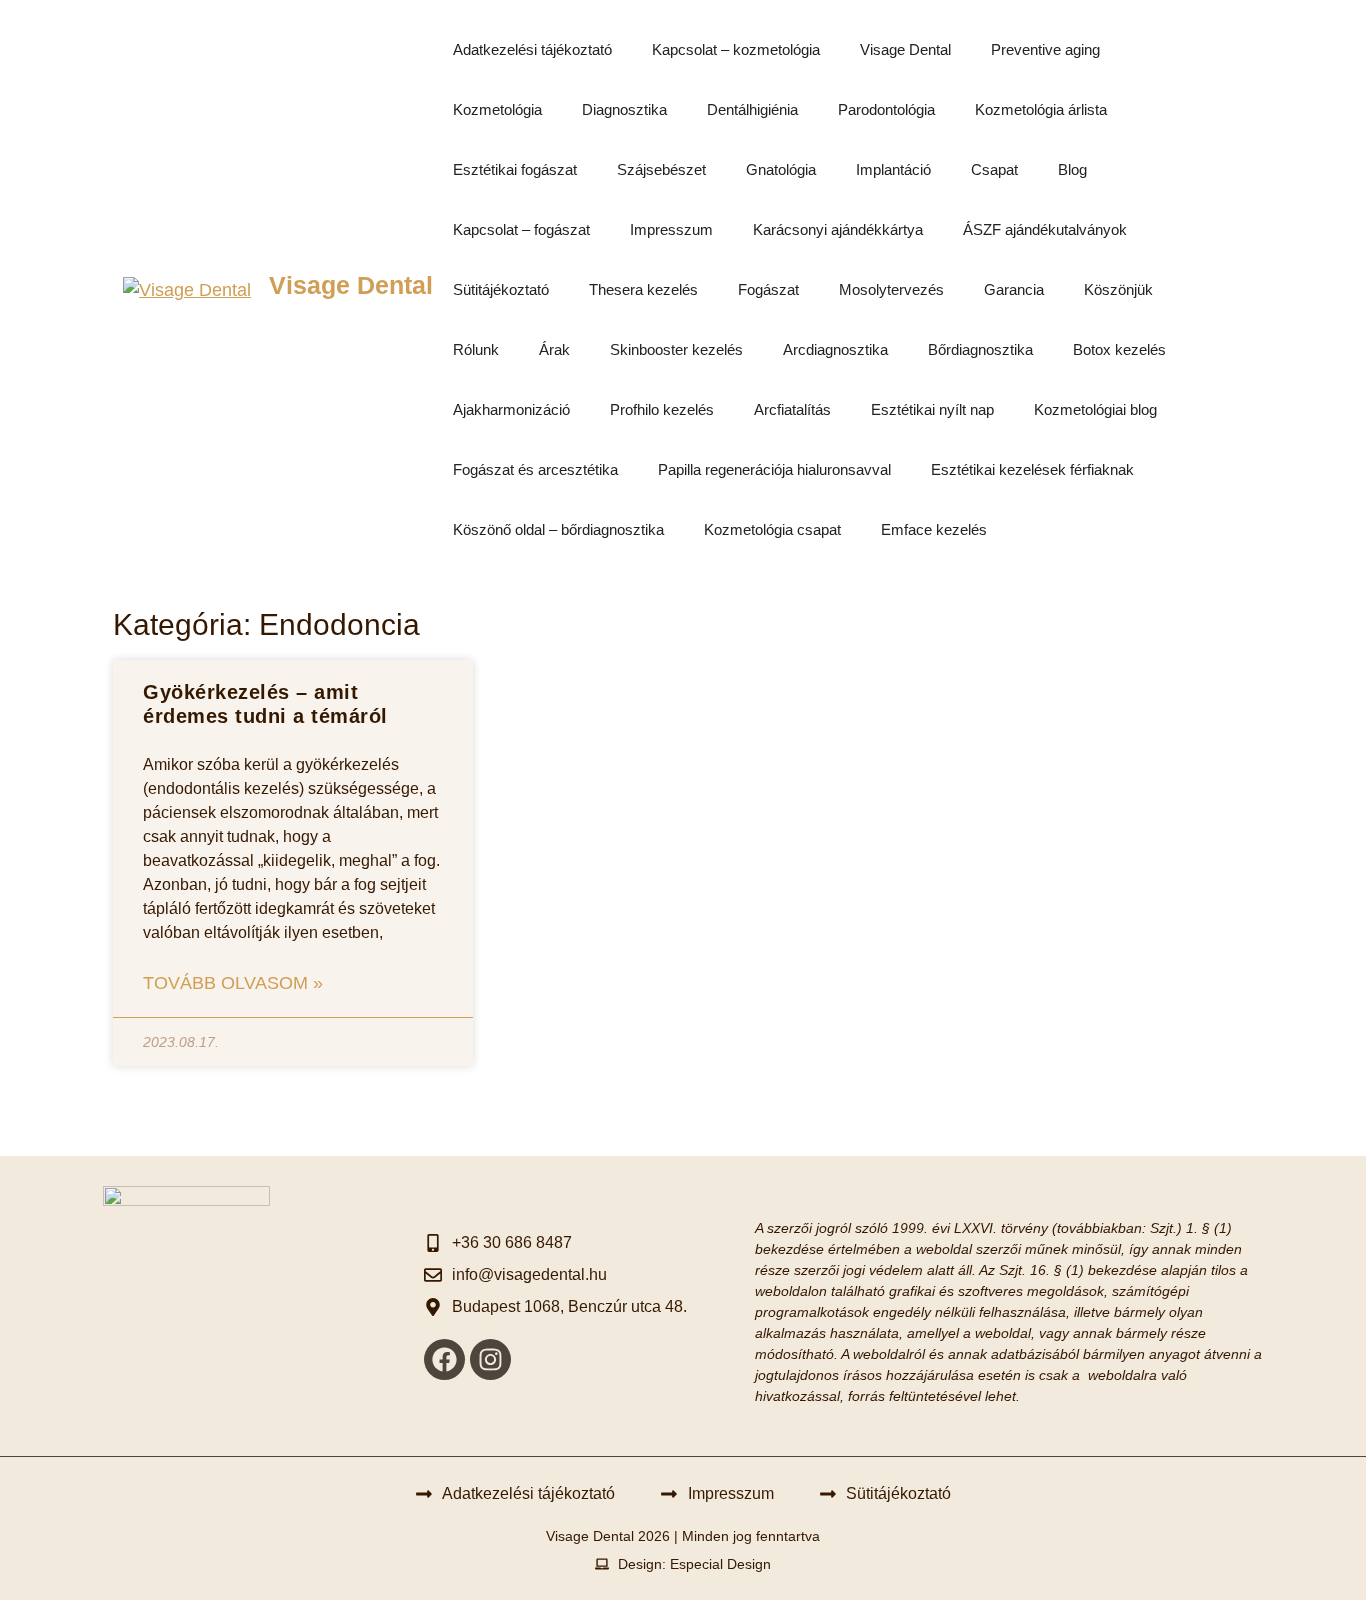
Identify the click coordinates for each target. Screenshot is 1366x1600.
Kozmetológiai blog (1095, 409)
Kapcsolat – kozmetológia (736, 49)
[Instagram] (490, 1359)
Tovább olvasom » (233, 983)
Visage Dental (351, 285)
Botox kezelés (1119, 349)
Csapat (994, 169)
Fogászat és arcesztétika (535, 469)
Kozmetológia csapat (772, 529)
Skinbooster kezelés (676, 349)
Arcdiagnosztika (835, 349)
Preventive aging (1045, 49)
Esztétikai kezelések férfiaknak (1032, 469)
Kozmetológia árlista (1041, 109)
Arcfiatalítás (792, 409)
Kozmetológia (497, 109)
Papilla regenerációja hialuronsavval (774, 469)
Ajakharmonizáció (511, 409)
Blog (1072, 169)
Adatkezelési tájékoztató (532, 49)
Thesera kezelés (643, 289)
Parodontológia (886, 109)
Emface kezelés (934, 529)
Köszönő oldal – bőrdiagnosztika (558, 529)
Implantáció (893, 169)
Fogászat (768, 289)
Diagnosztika (624, 109)
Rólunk (476, 349)
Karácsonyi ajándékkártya (838, 229)
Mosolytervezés (891, 289)
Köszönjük (1118, 289)
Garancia (1014, 289)
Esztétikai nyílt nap (932, 409)
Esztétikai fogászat (515, 169)
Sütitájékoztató (501, 289)
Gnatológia (781, 169)
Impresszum (671, 229)
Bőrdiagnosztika (980, 349)
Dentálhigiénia (752, 109)
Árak (554, 349)
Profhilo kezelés (662, 409)
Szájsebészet (661, 169)
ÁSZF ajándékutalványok (1045, 229)
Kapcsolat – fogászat (521, 229)
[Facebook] (444, 1359)
